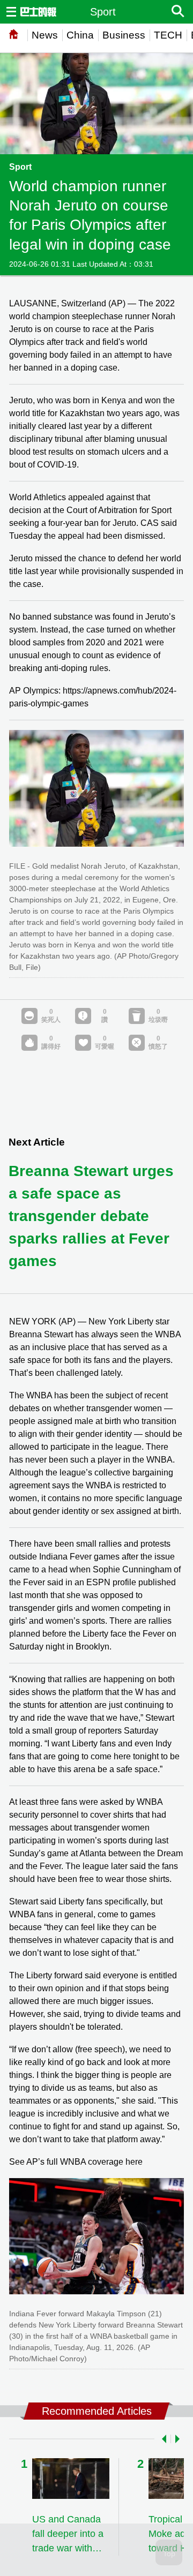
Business (124, 35)
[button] (162, 2439)
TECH (168, 35)
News (45, 35)
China (80, 35)
